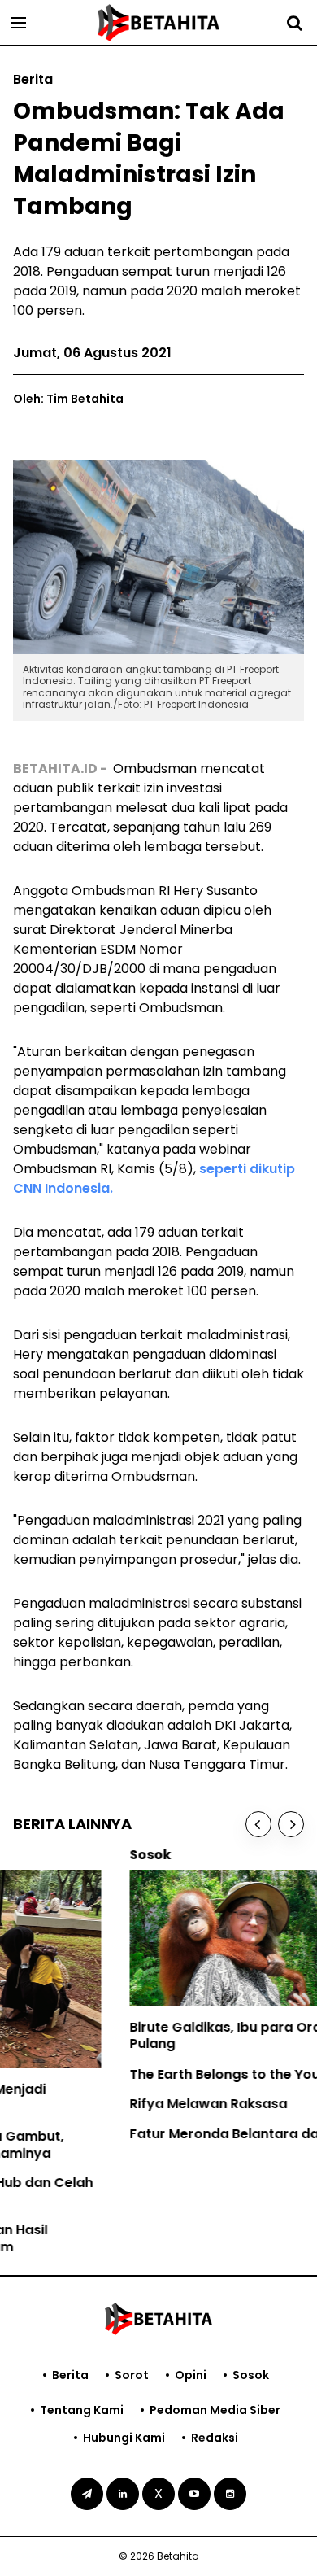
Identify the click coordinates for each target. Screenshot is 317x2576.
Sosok (251, 2375)
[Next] (291, 1824)
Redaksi (215, 2438)
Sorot (132, 2375)
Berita (70, 2375)
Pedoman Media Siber (215, 2410)
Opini (191, 2375)
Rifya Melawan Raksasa (92, 2104)
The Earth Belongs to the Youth (115, 2074)
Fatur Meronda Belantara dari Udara (135, 2134)
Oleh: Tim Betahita (68, 399)
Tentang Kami (82, 2410)
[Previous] (258, 1824)
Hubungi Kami (124, 2438)
